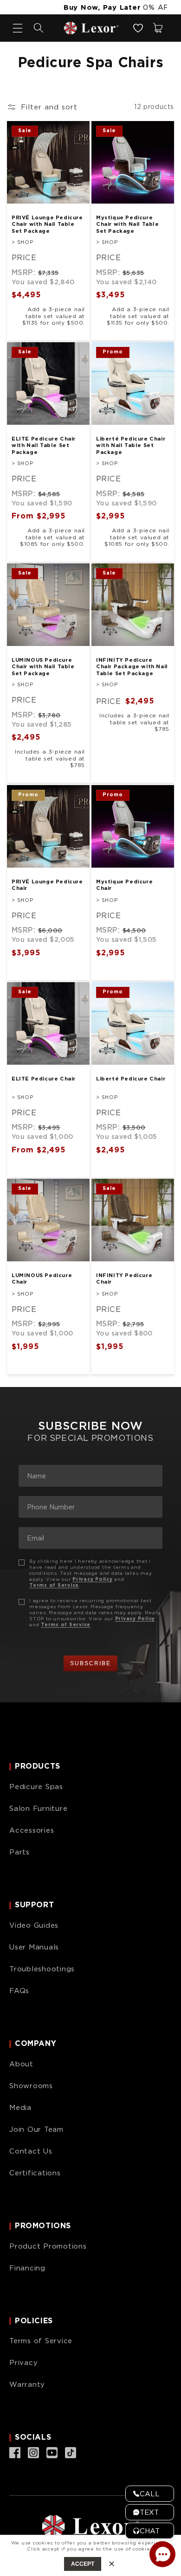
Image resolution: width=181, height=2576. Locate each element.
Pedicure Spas (36, 1787)
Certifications (35, 2173)
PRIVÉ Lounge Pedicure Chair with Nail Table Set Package (47, 224)
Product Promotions (48, 2246)
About (21, 2064)
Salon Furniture (38, 1809)
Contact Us (31, 2151)
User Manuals (34, 1947)
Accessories (32, 1830)
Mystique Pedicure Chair (124, 885)
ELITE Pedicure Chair (44, 1079)
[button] (39, 28)
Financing (27, 2268)
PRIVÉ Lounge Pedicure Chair (47, 885)
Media (20, 2108)
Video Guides (34, 1925)
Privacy (23, 2363)
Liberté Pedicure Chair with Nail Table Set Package (131, 445)
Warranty (27, 2384)
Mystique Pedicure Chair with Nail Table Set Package (128, 224)
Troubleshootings (42, 1969)
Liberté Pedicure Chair (131, 1079)
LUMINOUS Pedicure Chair (42, 1278)
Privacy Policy (93, 1579)
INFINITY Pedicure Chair (124, 1278)
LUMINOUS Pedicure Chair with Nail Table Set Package (43, 667)
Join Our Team (36, 2129)
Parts (19, 1852)
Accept (83, 2564)
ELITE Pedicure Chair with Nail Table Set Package (44, 445)
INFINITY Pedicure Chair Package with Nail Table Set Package (132, 667)
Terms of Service (54, 1585)
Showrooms (31, 2086)
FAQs (19, 1991)
